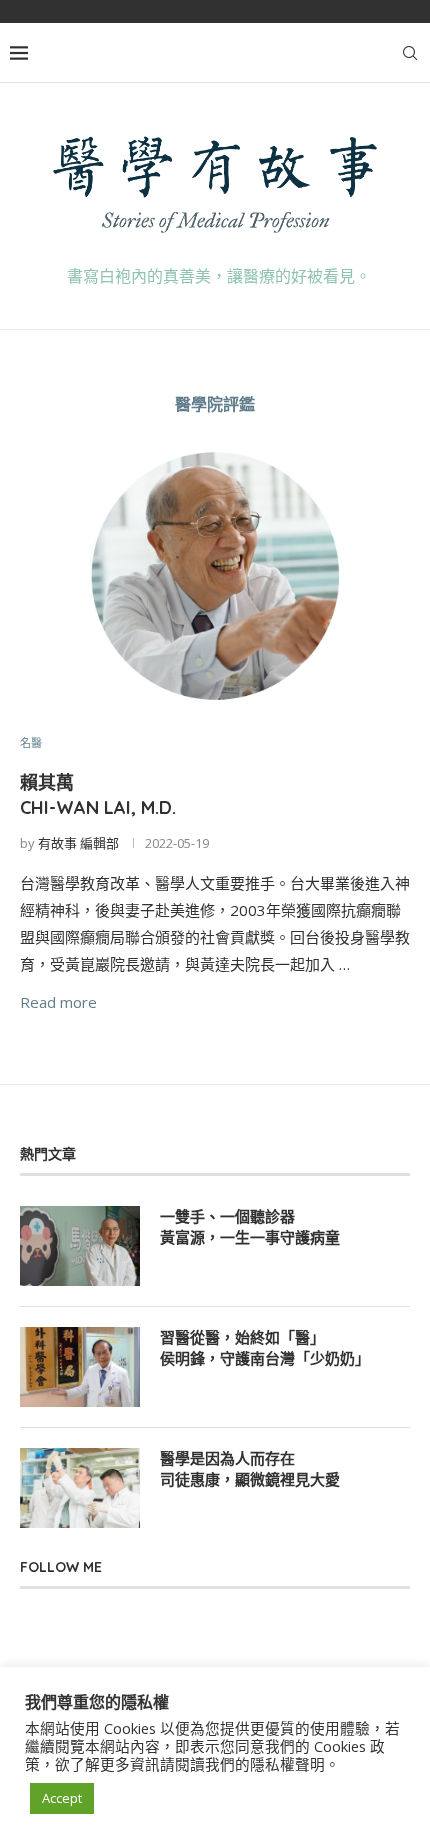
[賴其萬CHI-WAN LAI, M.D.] (215, 576)
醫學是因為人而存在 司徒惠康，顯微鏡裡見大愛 (250, 1469)
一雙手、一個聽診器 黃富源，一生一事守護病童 (250, 1227)
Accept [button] (62, 1798)
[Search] (410, 53)
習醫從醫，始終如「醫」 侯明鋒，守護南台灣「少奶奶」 (265, 1348)
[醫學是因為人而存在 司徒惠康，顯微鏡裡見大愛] (80, 1488)
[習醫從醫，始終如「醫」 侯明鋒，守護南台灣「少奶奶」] (80, 1367)
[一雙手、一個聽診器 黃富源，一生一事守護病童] (80, 1246)
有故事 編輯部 (78, 843)
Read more (58, 1002)
